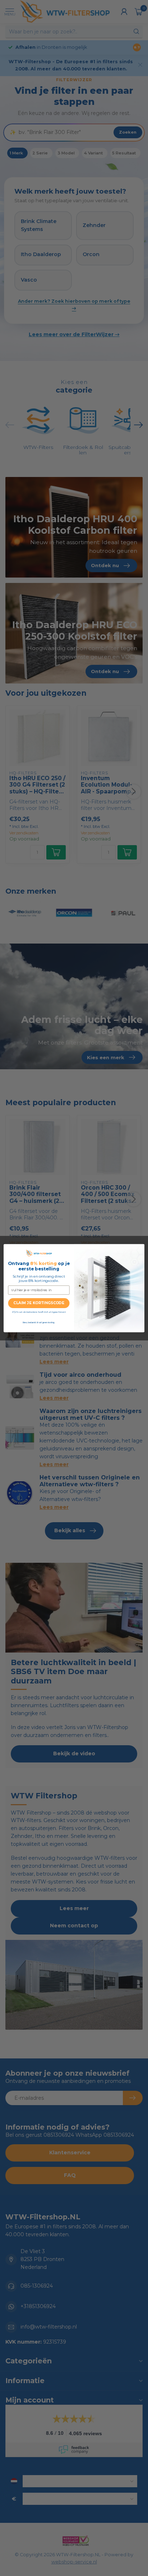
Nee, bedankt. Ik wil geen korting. (39, 1322)
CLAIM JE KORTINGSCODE (39, 1303)
